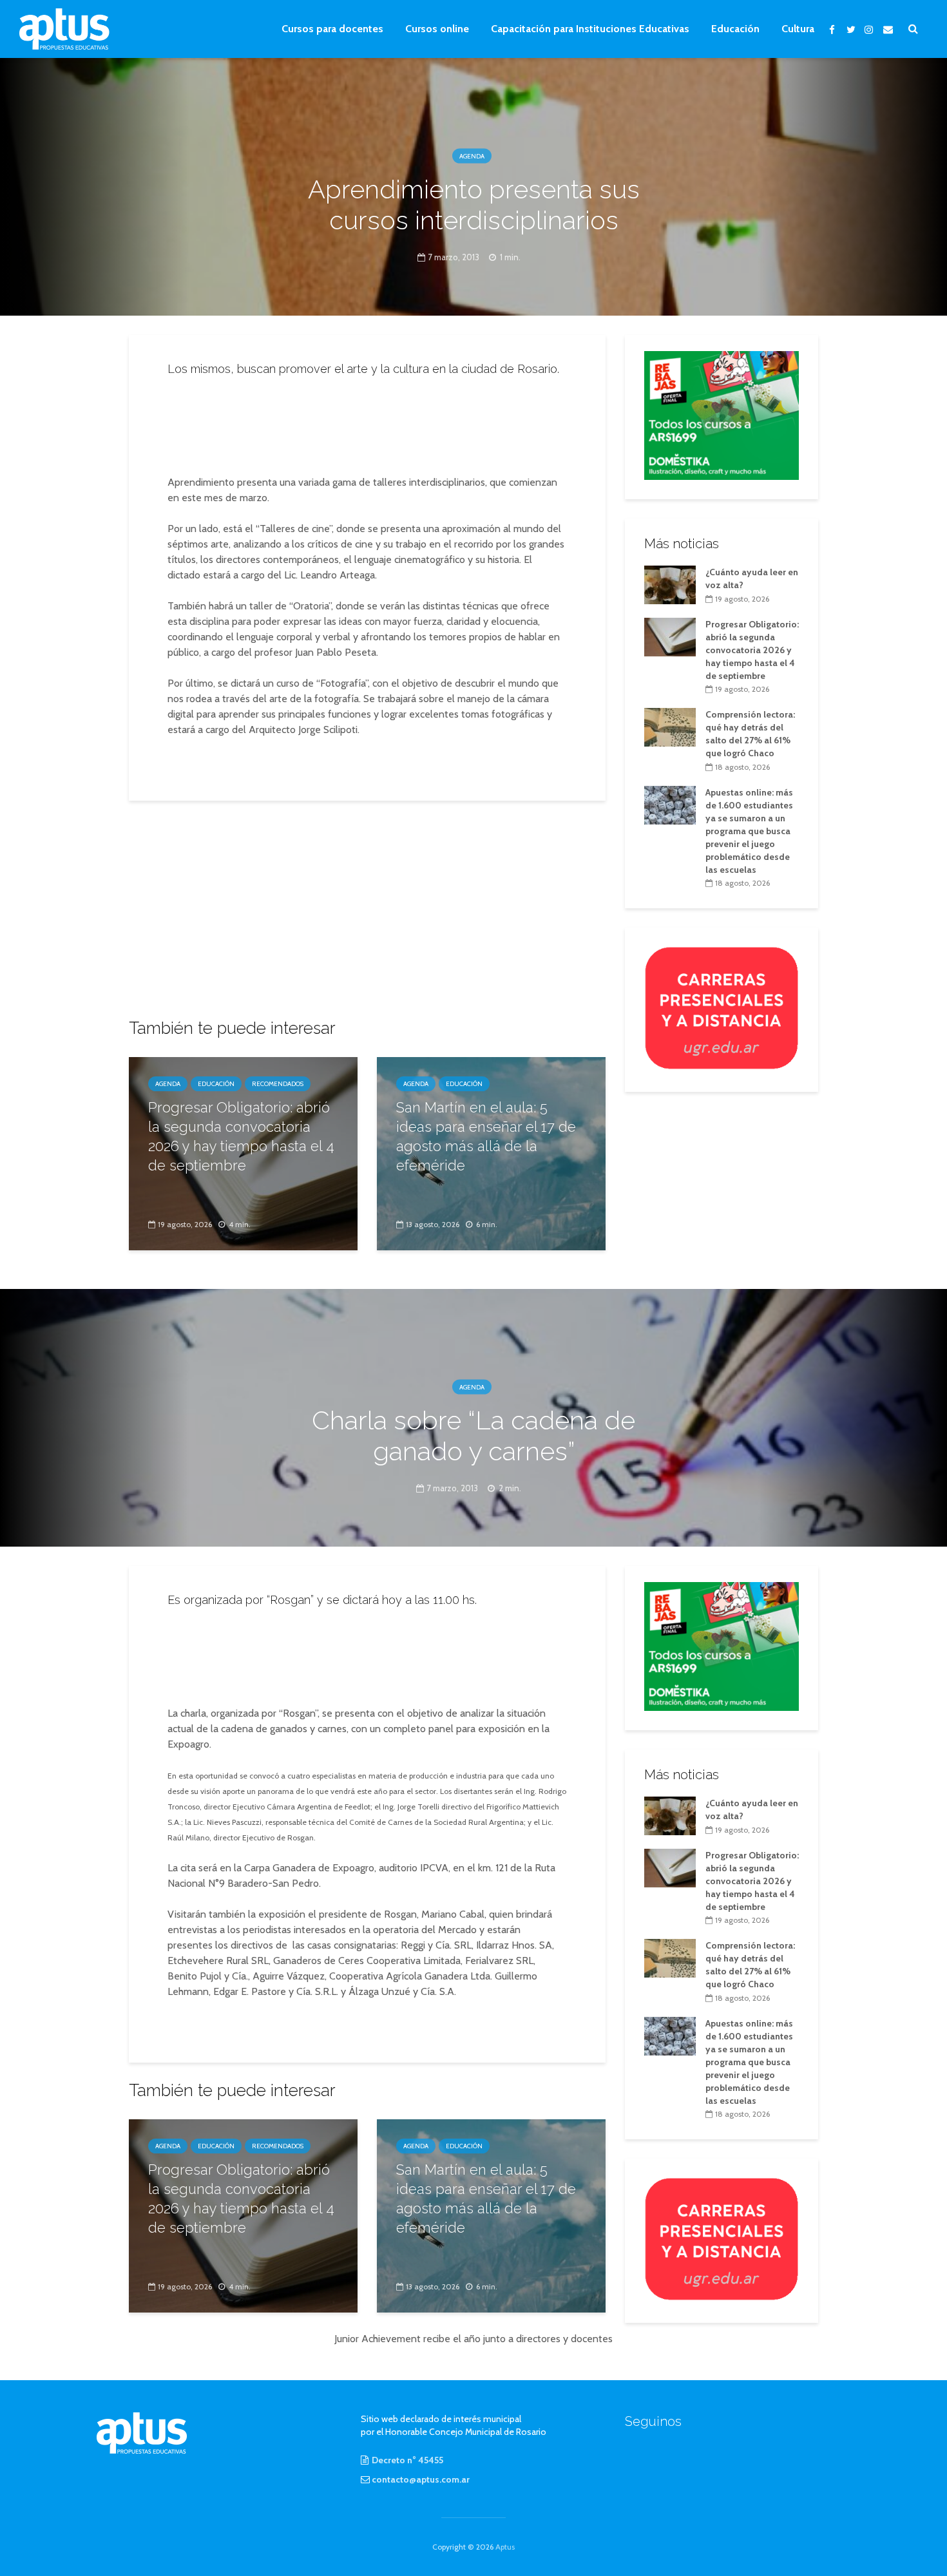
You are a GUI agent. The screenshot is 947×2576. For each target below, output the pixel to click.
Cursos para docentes (332, 29)
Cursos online (437, 29)
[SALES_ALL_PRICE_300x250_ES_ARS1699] (722, 414)
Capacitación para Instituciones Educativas (590, 29)
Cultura (798, 29)
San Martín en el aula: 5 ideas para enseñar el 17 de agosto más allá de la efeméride (486, 1136)
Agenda (472, 156)
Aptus (505, 2547)
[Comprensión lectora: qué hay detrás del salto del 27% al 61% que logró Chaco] (670, 727)
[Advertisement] (367, 422)
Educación (735, 29)
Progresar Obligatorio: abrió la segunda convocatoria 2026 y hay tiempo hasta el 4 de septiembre (241, 1136)
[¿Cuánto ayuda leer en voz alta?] (670, 584)
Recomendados (278, 1084)
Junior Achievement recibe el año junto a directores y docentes (473, 2339)
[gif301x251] (722, 1007)
